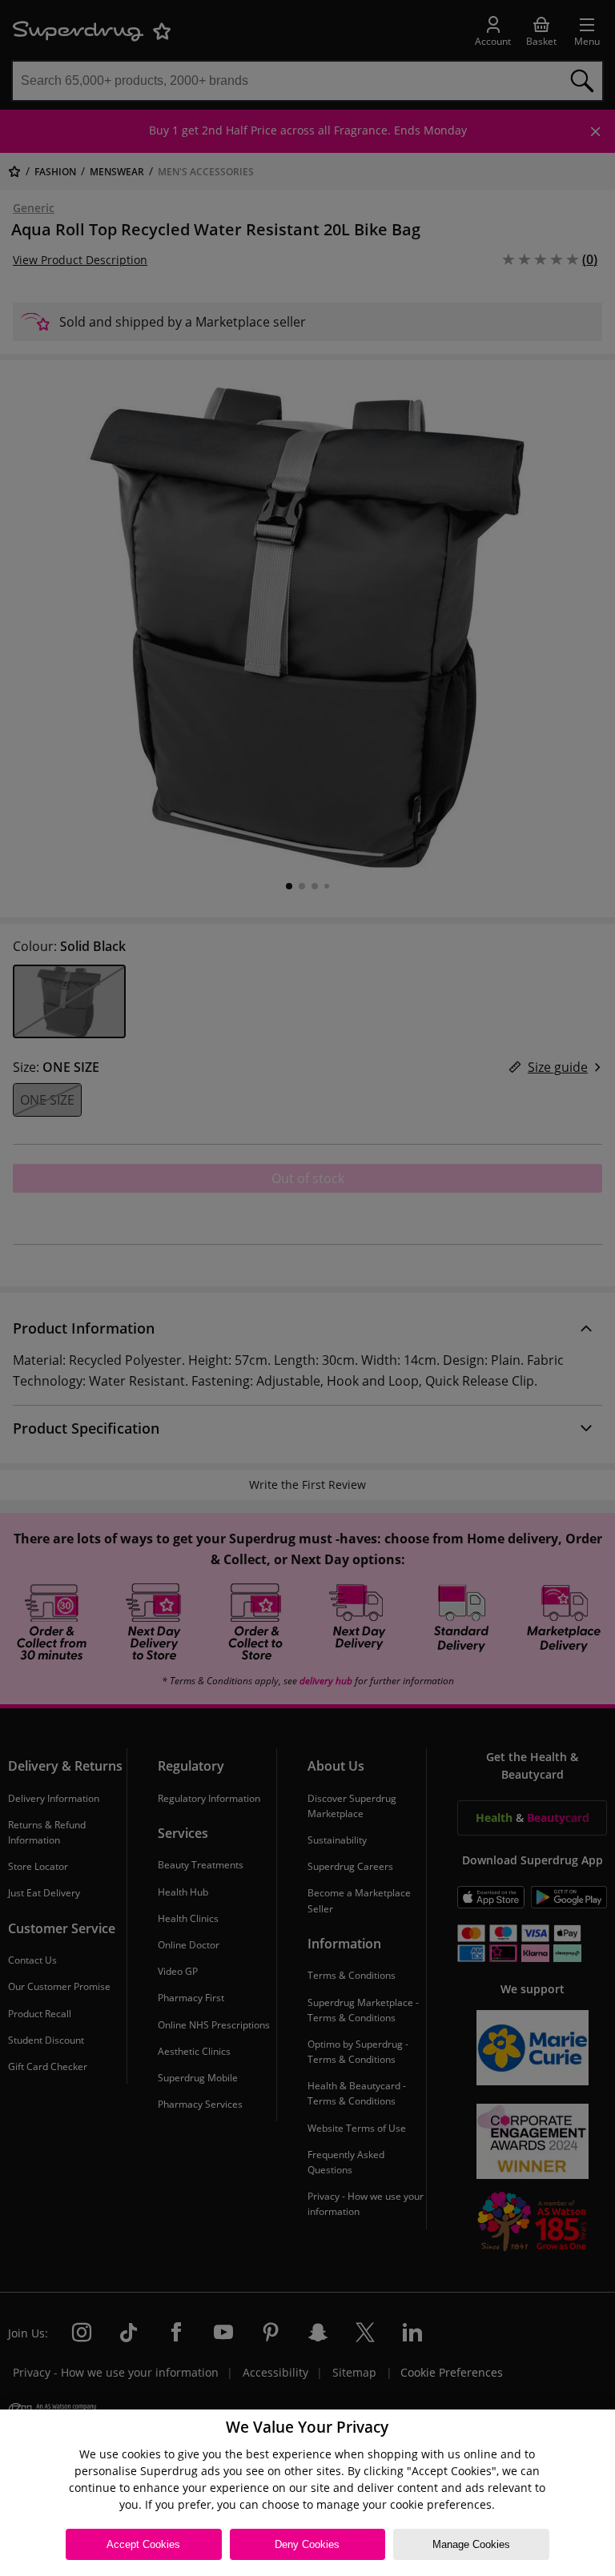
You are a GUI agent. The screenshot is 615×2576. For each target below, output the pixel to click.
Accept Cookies (143, 2544)
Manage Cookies (471, 2544)
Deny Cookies (307, 2544)
